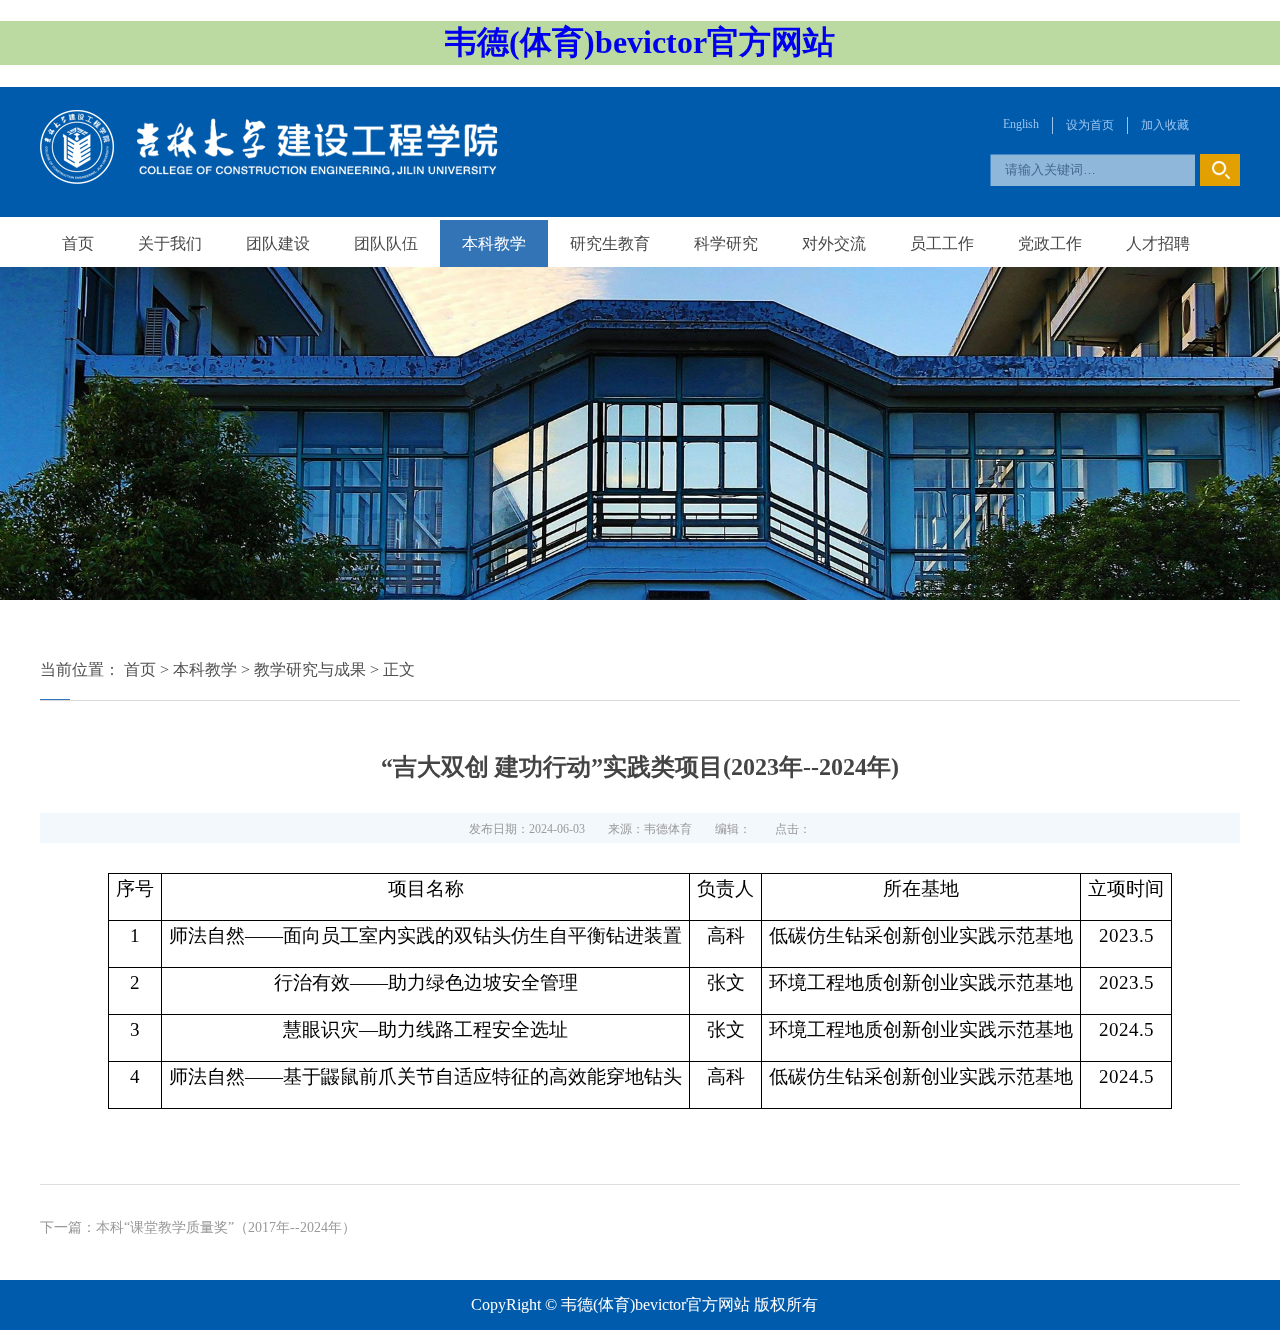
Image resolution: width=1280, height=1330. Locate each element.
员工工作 (942, 243)
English (1021, 124)
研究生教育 (610, 243)
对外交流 (834, 243)
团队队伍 (386, 243)
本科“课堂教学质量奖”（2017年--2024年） (226, 1227)
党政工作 (1050, 243)
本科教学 (494, 243)
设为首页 (1090, 125)
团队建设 (278, 243)
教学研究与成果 (310, 669)
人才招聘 (1158, 243)
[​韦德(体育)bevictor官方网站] (269, 178)
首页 (78, 243)
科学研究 (726, 243)
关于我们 (170, 243)
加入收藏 (1165, 125)
